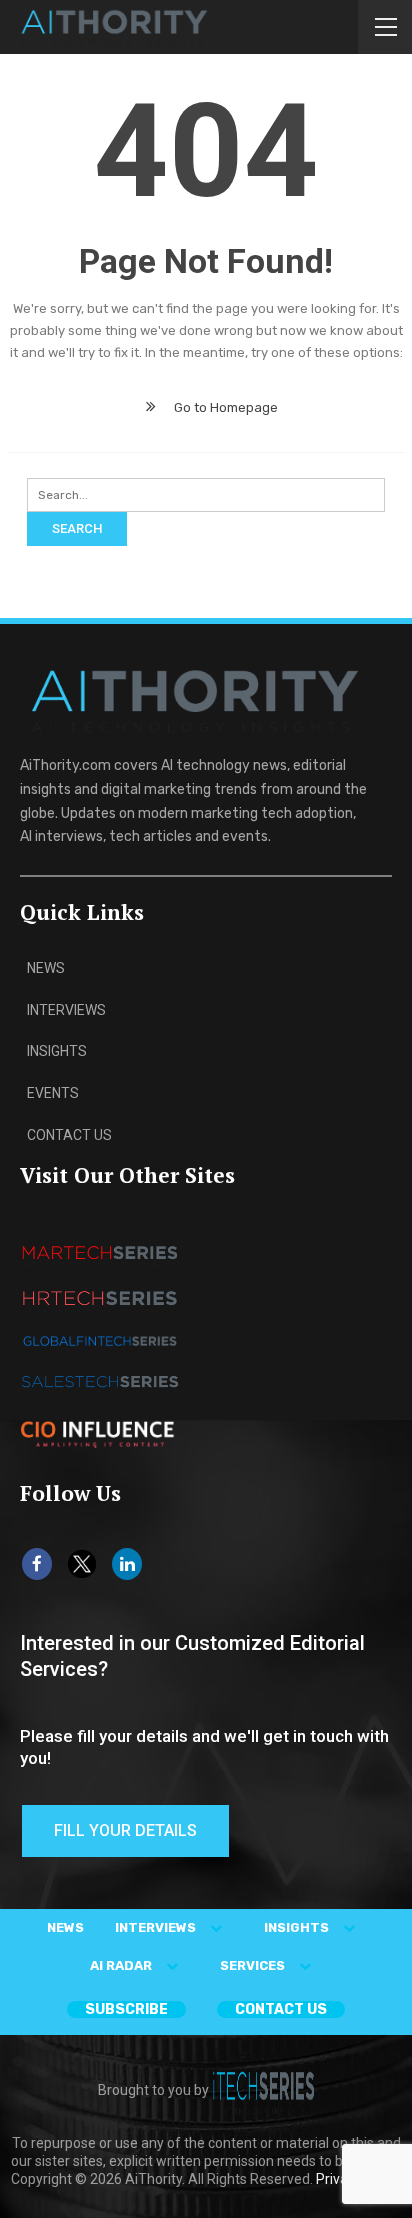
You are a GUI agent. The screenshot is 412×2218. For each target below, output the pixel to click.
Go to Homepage (224, 407)
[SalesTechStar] (100, 1300)
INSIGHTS (298, 1927)
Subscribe (126, 2009)
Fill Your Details (125, 1830)
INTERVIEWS (157, 1927)
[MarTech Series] (100, 1254)
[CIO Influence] (100, 1432)
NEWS (65, 1927)
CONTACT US (281, 2009)
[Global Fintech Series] (100, 1342)
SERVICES (254, 1965)
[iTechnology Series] (263, 2090)
